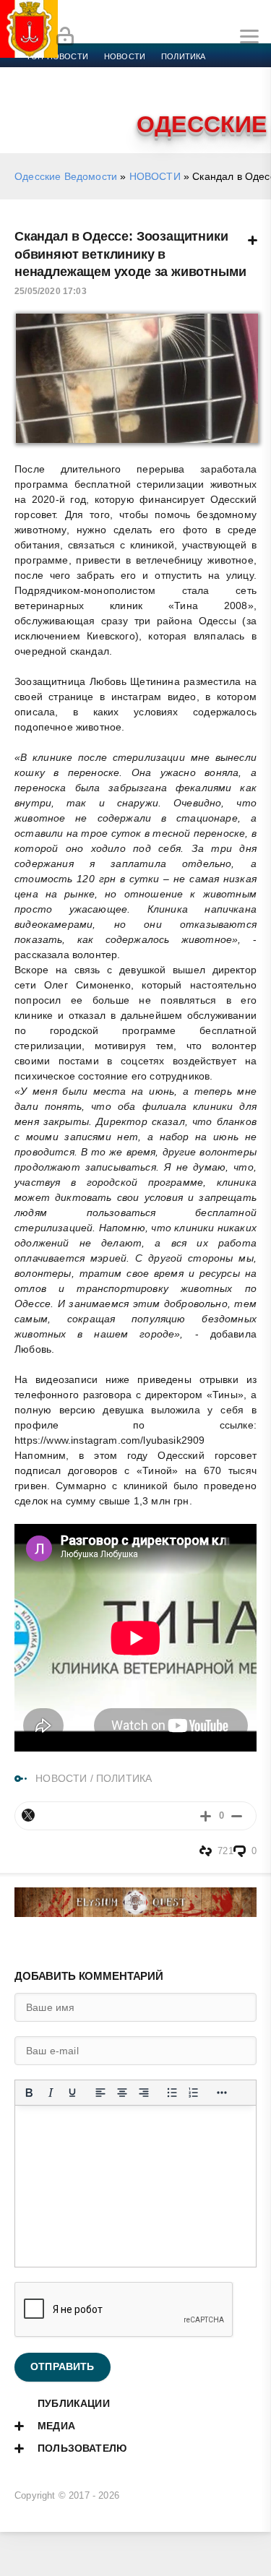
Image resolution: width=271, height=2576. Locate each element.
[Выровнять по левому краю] (100, 2093)
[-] (237, 1815)
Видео (234, 91)
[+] (206, 1815)
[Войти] (65, 37)
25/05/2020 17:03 (51, 291)
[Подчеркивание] (72, 2093)
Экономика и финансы (78, 74)
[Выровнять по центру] (122, 2093)
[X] (28, 1815)
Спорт (160, 74)
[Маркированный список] (172, 2093)
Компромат (178, 91)
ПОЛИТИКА (124, 1778)
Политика (183, 56)
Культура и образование (81, 91)
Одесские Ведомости (66, 176)
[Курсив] (51, 2093)
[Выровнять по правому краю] (144, 2093)
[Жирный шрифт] (29, 2093)
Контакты (89, 108)
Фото (38, 108)
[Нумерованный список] (194, 2093)
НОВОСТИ (155, 176)
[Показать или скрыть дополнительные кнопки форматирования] (222, 2093)
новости (125, 56)
